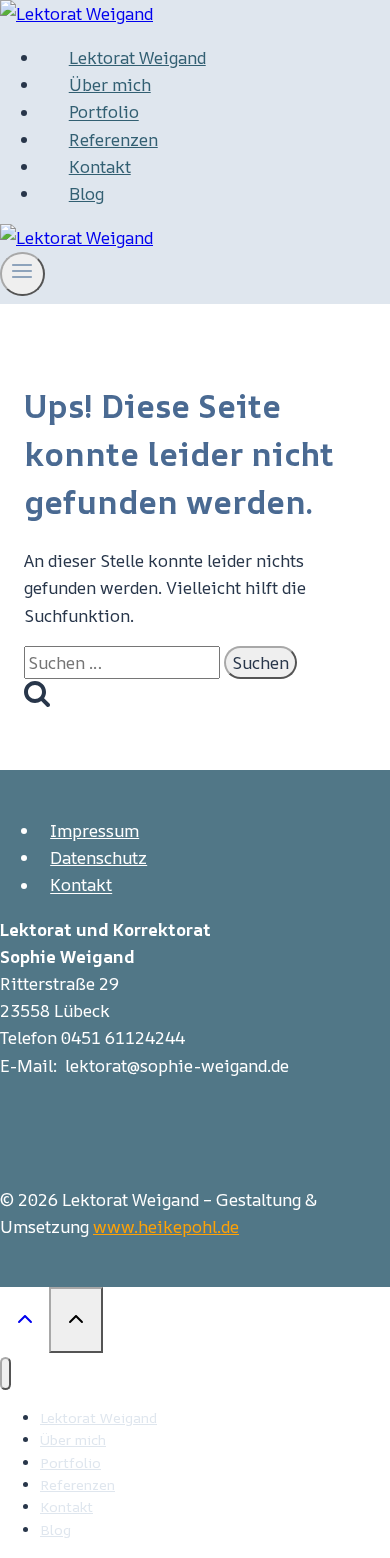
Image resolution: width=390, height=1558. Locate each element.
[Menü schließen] (5, 1373)
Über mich (110, 84)
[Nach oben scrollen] (24, 1318)
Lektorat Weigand (137, 57)
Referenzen (113, 139)
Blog (86, 193)
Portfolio (104, 112)
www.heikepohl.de (166, 1226)
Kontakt (100, 166)
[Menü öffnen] (22, 274)
